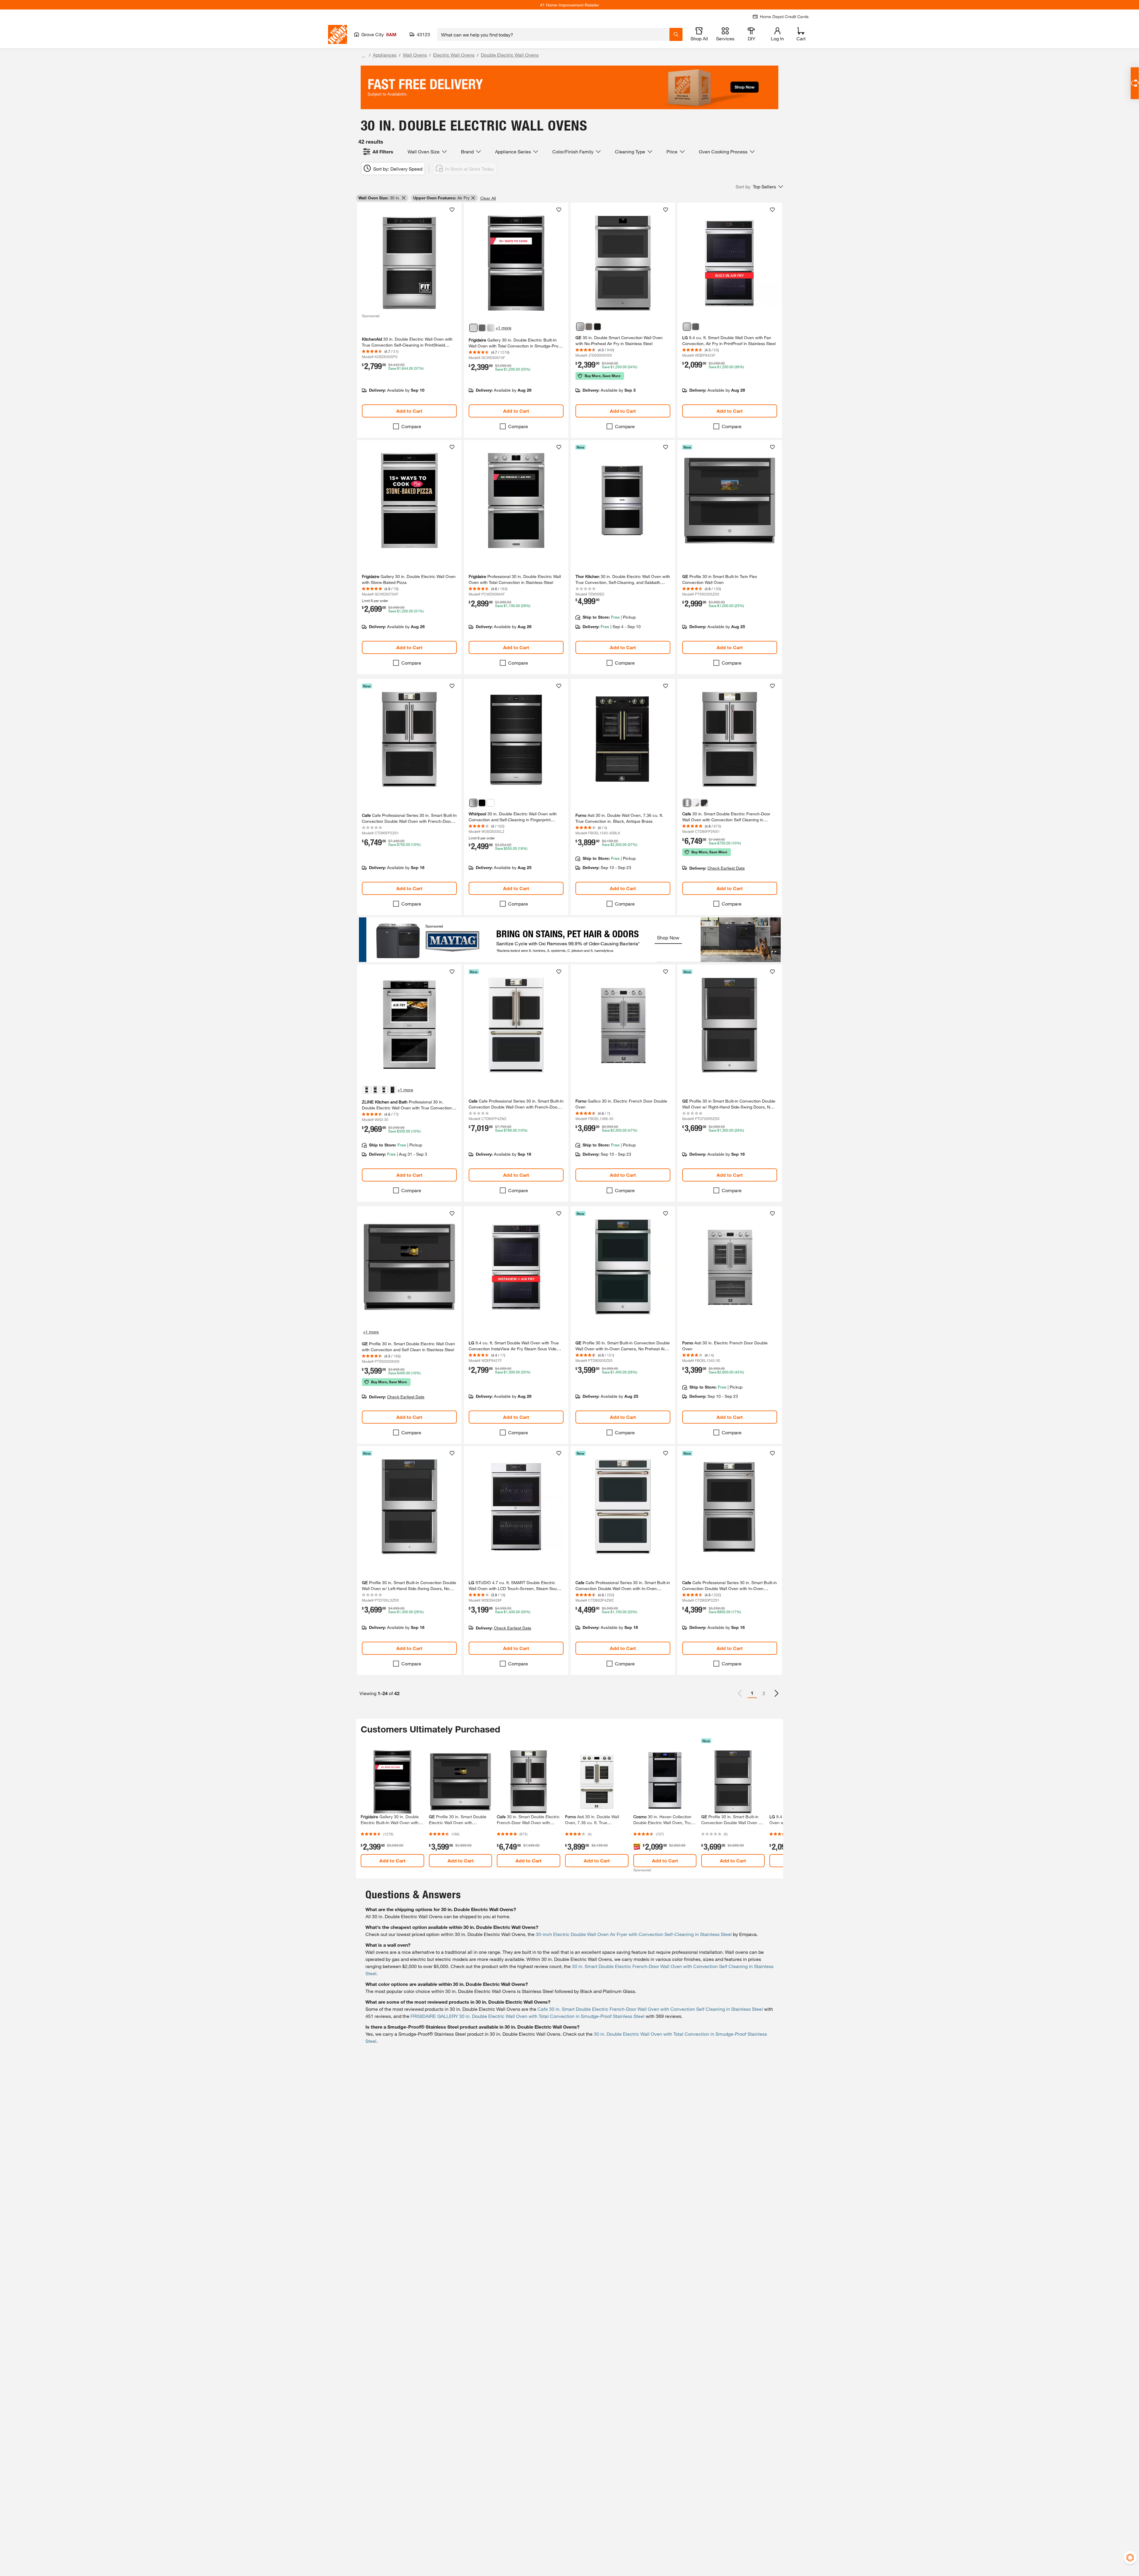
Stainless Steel (538, 1991)
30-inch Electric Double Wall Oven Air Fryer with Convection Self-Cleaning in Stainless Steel (634, 1934)
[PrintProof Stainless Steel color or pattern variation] (687, 327)
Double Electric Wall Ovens (510, 55)
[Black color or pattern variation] (597, 327)
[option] (777, 1693)
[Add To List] (452, 210)
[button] (759, 187)
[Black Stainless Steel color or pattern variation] (392, 1090)
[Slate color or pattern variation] (589, 327)
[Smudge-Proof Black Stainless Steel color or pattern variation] (482, 328)
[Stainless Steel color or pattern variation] (580, 327)
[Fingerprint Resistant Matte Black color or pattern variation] (704, 803)
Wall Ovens (415, 55)
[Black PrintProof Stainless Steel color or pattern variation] (696, 327)
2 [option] (764, 1693)
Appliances (385, 55)
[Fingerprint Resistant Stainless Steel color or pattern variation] (473, 803)
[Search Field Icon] (676, 34)
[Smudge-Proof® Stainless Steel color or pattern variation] (473, 328)
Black (586, 1991)
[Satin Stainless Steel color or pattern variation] (375, 1090)
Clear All (488, 198)
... (364, 56)
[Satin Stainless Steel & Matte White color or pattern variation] (367, 1090)
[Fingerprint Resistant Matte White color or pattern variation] (696, 803)
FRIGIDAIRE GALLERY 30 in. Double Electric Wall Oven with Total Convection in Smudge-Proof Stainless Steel (528, 2016)
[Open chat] (1135, 83)
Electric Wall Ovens (454, 55)
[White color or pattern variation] (491, 803)
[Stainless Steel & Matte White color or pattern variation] (384, 1090)
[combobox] (553, 34)
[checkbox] (396, 426)
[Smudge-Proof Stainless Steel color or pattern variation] (491, 328)
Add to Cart (409, 411)
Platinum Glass (619, 1991)
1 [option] (752, 1693)
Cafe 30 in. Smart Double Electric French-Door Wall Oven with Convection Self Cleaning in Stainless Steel (650, 2009)
